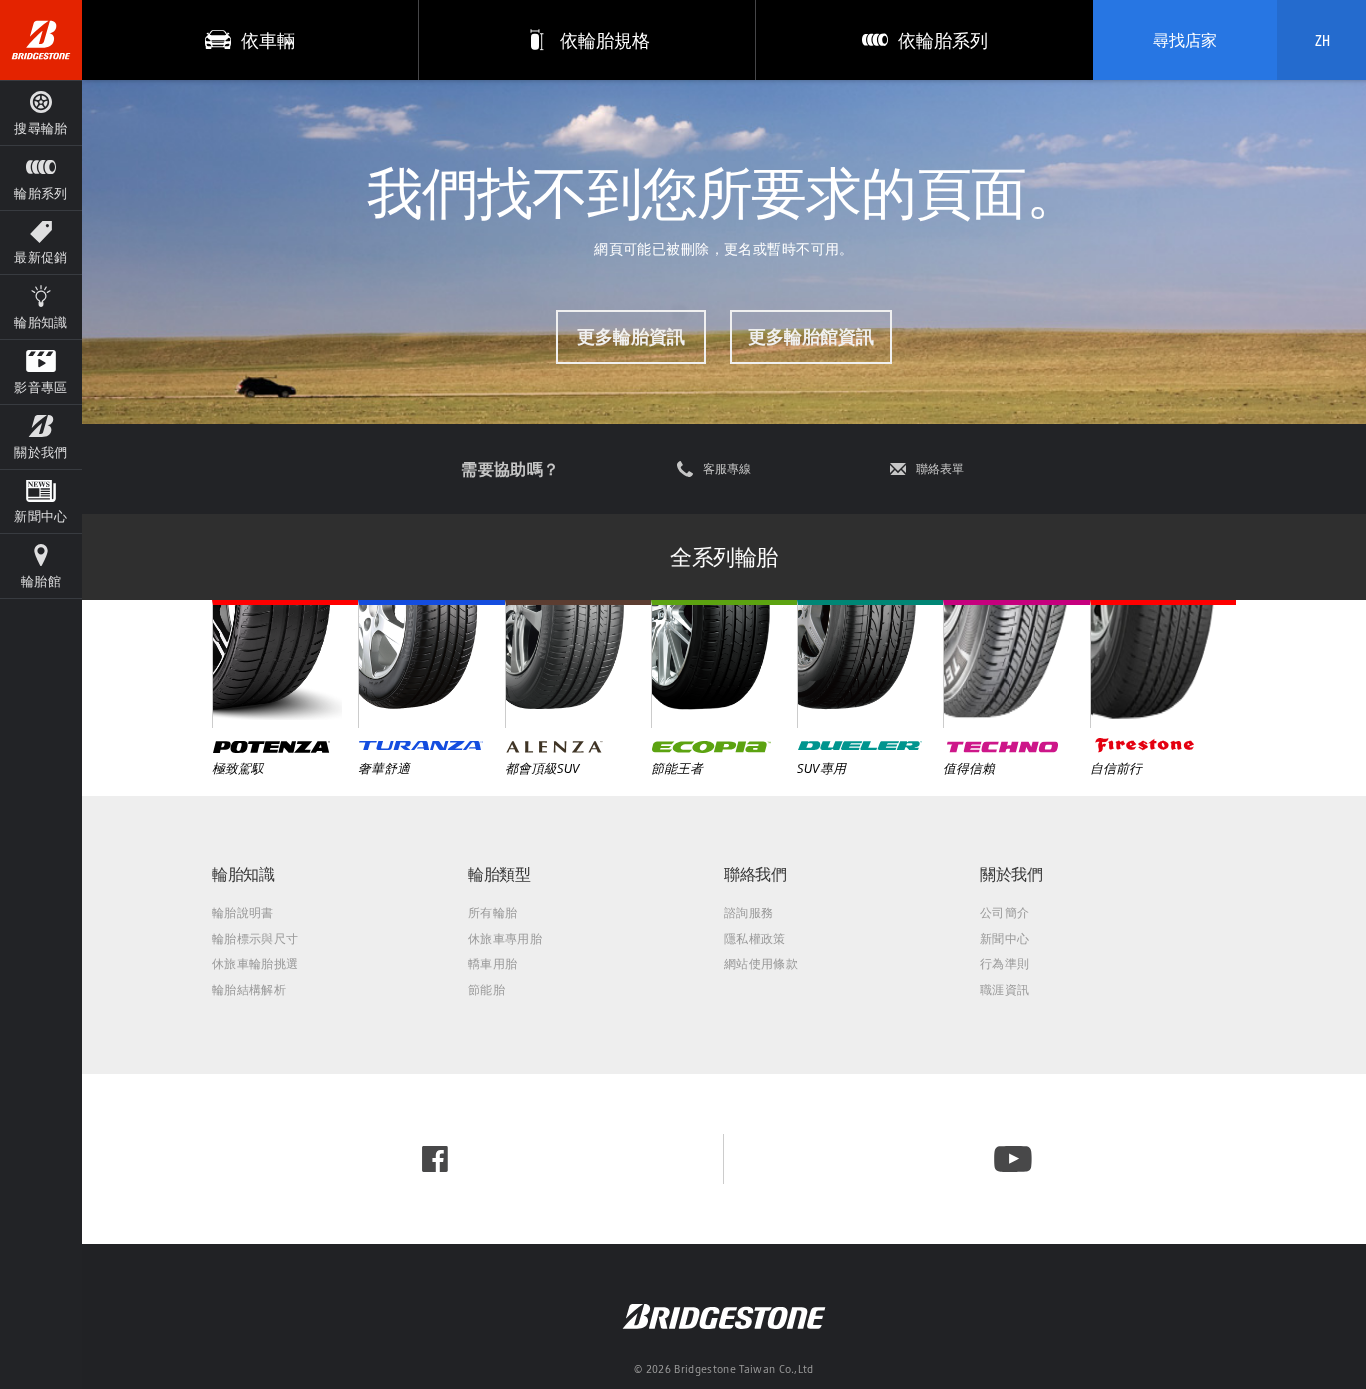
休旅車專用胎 (505, 938)
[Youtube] (1013, 1159)
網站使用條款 (761, 963)
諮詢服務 (748, 912)
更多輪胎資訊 (631, 336)
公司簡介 (1004, 912)
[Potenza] (285, 664)
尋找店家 (1185, 40)
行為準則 (1004, 963)
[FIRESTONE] (1163, 664)
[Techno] (1016, 664)
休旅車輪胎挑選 (255, 963)
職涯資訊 (1004, 989)
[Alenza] (578, 664)
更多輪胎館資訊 (811, 336)
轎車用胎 (492, 963)
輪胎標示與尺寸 (255, 938)
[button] (41, 177)
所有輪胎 (492, 912)
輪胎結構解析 (249, 989)
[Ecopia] (724, 664)
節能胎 (486, 989)
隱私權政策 (755, 938)
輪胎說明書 (243, 912)
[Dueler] (870, 664)
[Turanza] (431, 664)
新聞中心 (1004, 938)
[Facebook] (435, 1159)
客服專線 (727, 469)
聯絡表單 (940, 469)
